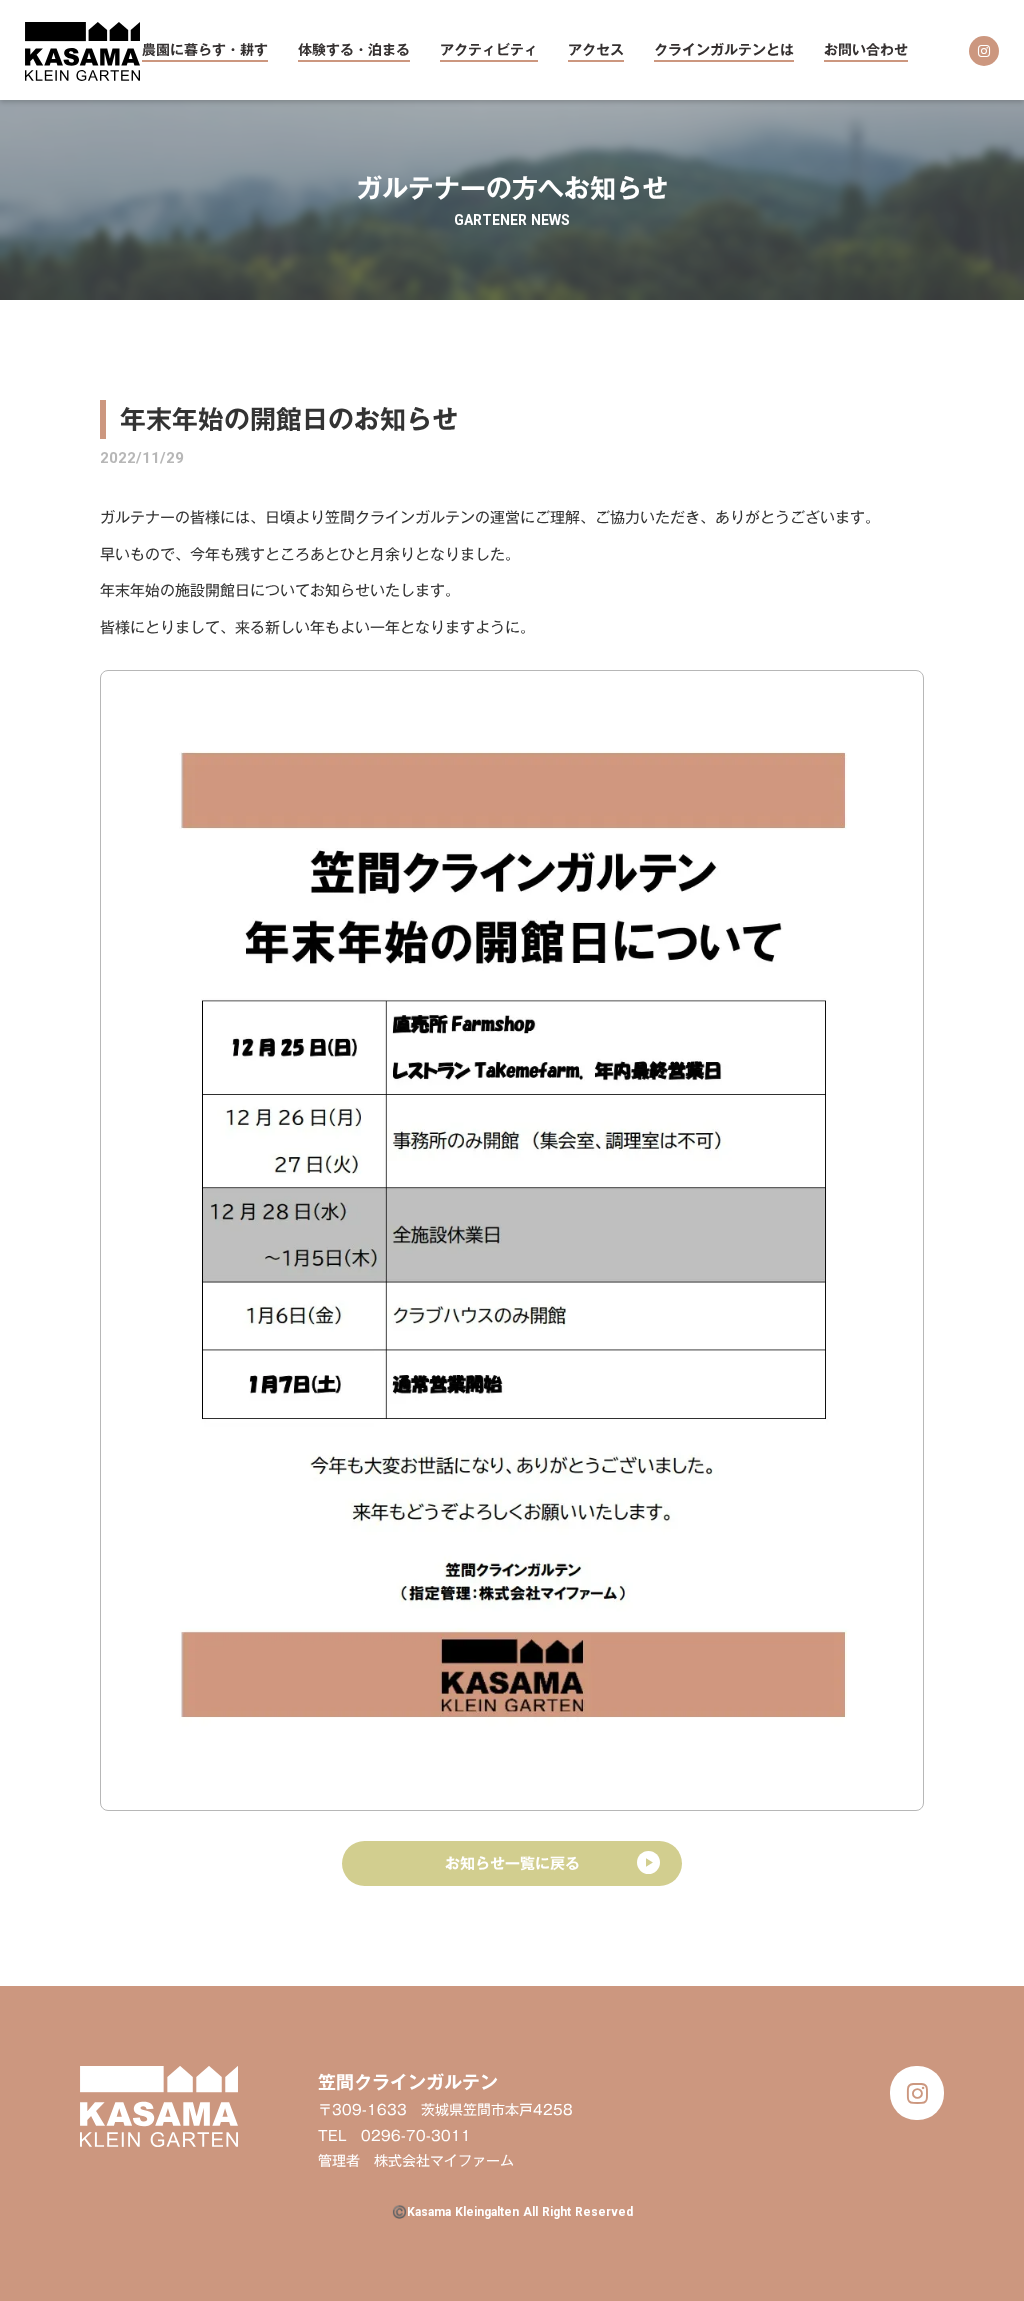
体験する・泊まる (354, 52)
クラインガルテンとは (724, 52)
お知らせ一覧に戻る (512, 1863)
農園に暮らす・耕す (205, 52)
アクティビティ (489, 52)
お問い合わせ (866, 52)
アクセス (596, 52)
